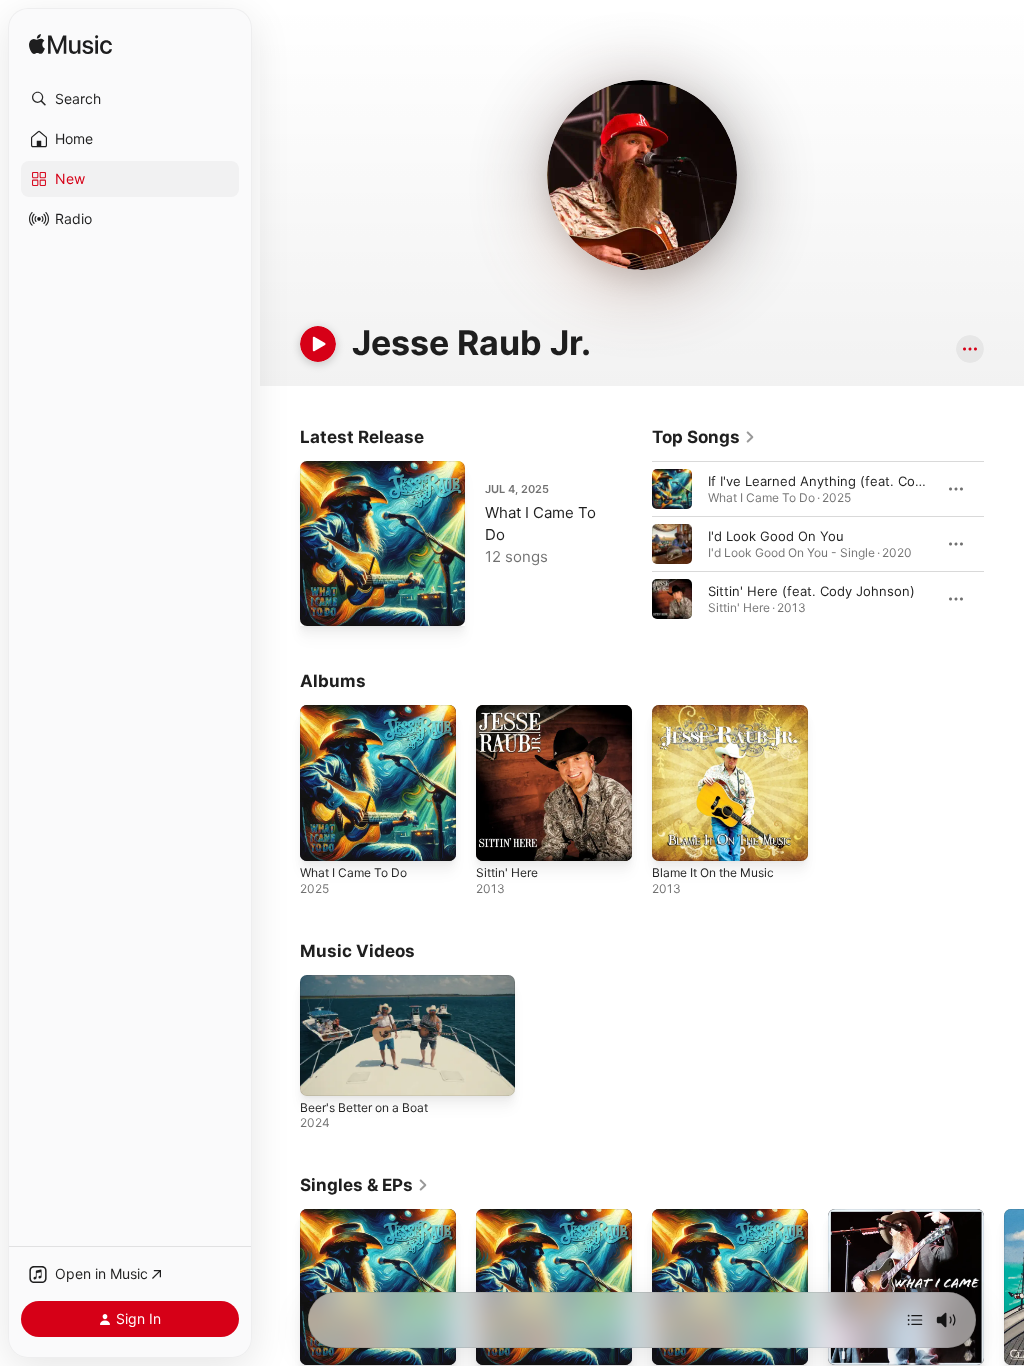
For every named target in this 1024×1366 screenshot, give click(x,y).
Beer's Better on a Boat (364, 1107)
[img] (70, 45)
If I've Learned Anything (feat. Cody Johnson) (850, 481)
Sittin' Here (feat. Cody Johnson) (811, 591)
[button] (130, 99)
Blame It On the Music (713, 872)
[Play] (318, 344)
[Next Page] (1004, 544)
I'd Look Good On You (776, 536)
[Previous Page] (632, 544)
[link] (704, 437)
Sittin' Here (507, 872)
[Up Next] (915, 1320)
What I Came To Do (353, 872)
